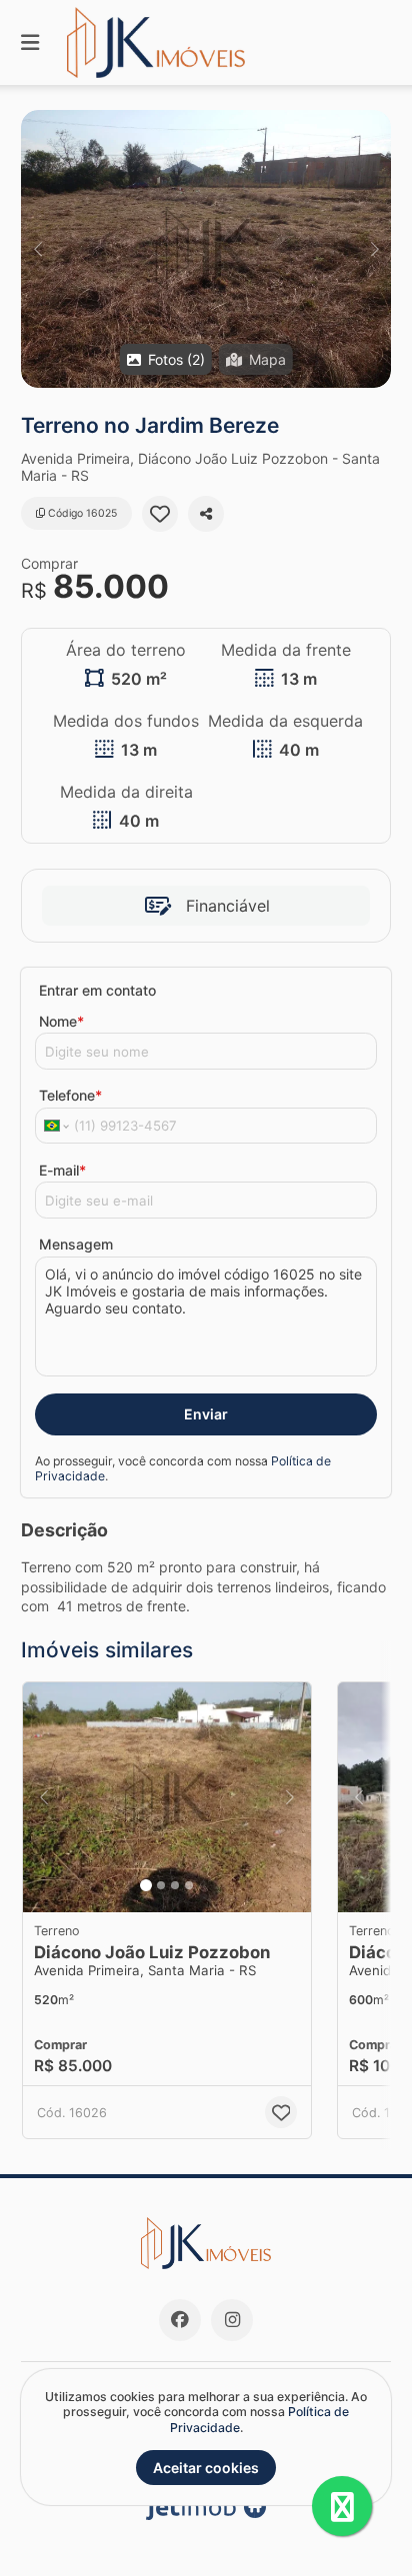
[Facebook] (180, 2320)
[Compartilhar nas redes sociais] (206, 514)
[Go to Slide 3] (175, 1885)
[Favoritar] (160, 514)
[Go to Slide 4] (189, 1885)
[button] (206, 249)
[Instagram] (232, 2320)
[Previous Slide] (37, 249)
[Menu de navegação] (30, 42)
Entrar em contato (97, 990)
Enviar (206, 1414)
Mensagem (76, 1244)
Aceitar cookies (206, 2468)
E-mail (62, 1170)
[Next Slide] (374, 249)
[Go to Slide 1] (146, 1885)
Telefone (70, 1095)
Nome (61, 1021)
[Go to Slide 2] (161, 1885)
